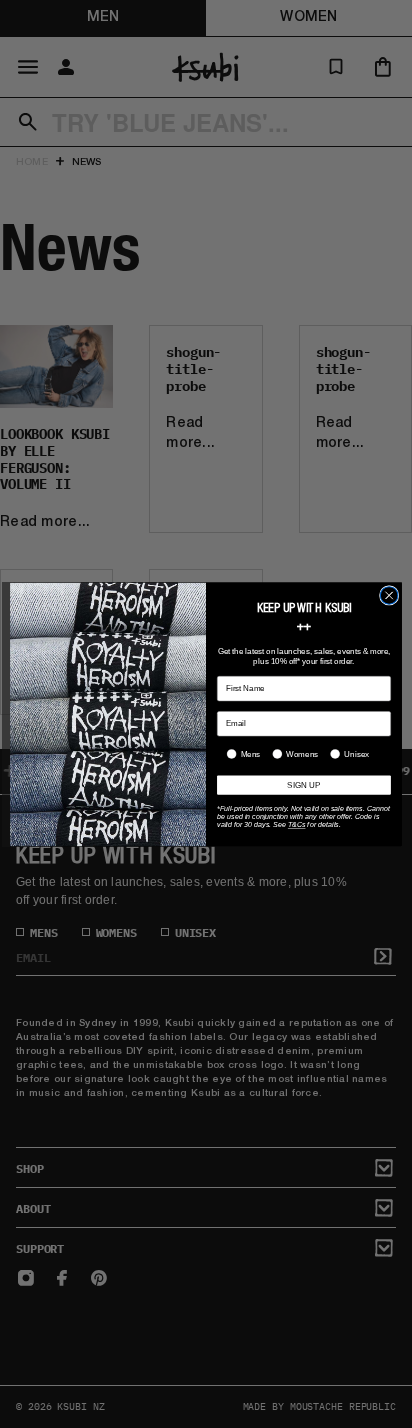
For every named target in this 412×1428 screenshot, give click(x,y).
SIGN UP (303, 784)
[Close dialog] (389, 595)
